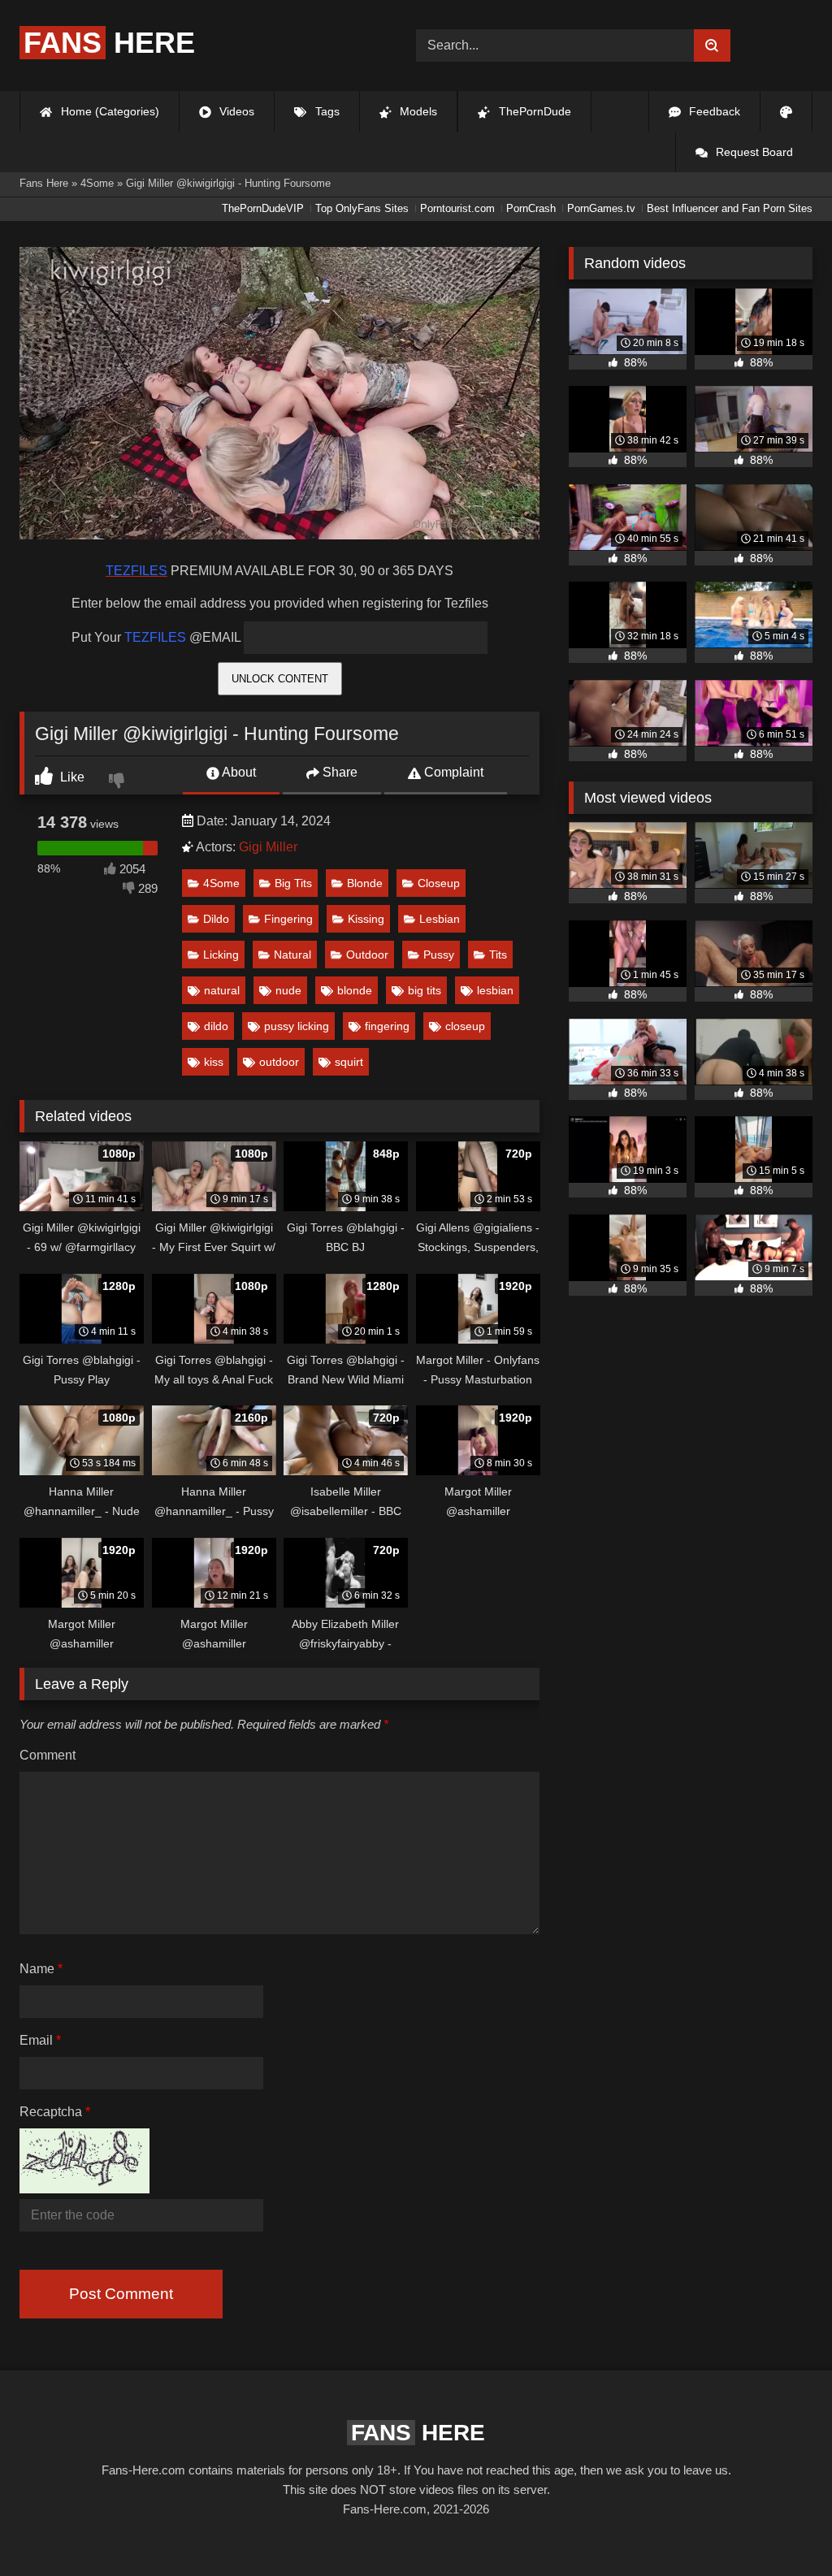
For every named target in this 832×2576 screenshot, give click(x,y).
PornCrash (531, 208)
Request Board (753, 152)
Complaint (452, 772)
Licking (221, 955)
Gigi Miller (268, 847)
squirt (349, 1062)
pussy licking (297, 1026)
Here (109, 43)
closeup (465, 1026)
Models (417, 111)
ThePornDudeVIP (263, 208)
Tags (326, 111)
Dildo (216, 919)
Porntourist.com (457, 208)
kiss (214, 1062)
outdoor (279, 1062)
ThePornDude (533, 111)
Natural (292, 955)
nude (288, 990)
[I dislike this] (119, 782)
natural (222, 990)
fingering (387, 1026)
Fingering (288, 919)
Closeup (439, 883)
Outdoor (367, 955)
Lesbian (440, 919)
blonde (355, 990)
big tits (425, 990)
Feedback (713, 111)
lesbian (495, 990)
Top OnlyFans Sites (362, 208)
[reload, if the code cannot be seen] (84, 2189)
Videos (235, 111)
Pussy (439, 955)
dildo (216, 1026)
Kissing (366, 919)
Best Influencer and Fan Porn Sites (730, 208)
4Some (221, 883)
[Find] (712, 45)
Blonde (365, 883)
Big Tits (293, 883)
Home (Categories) (108, 111)
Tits (498, 955)
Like (71, 777)
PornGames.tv (601, 208)
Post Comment (121, 2294)
